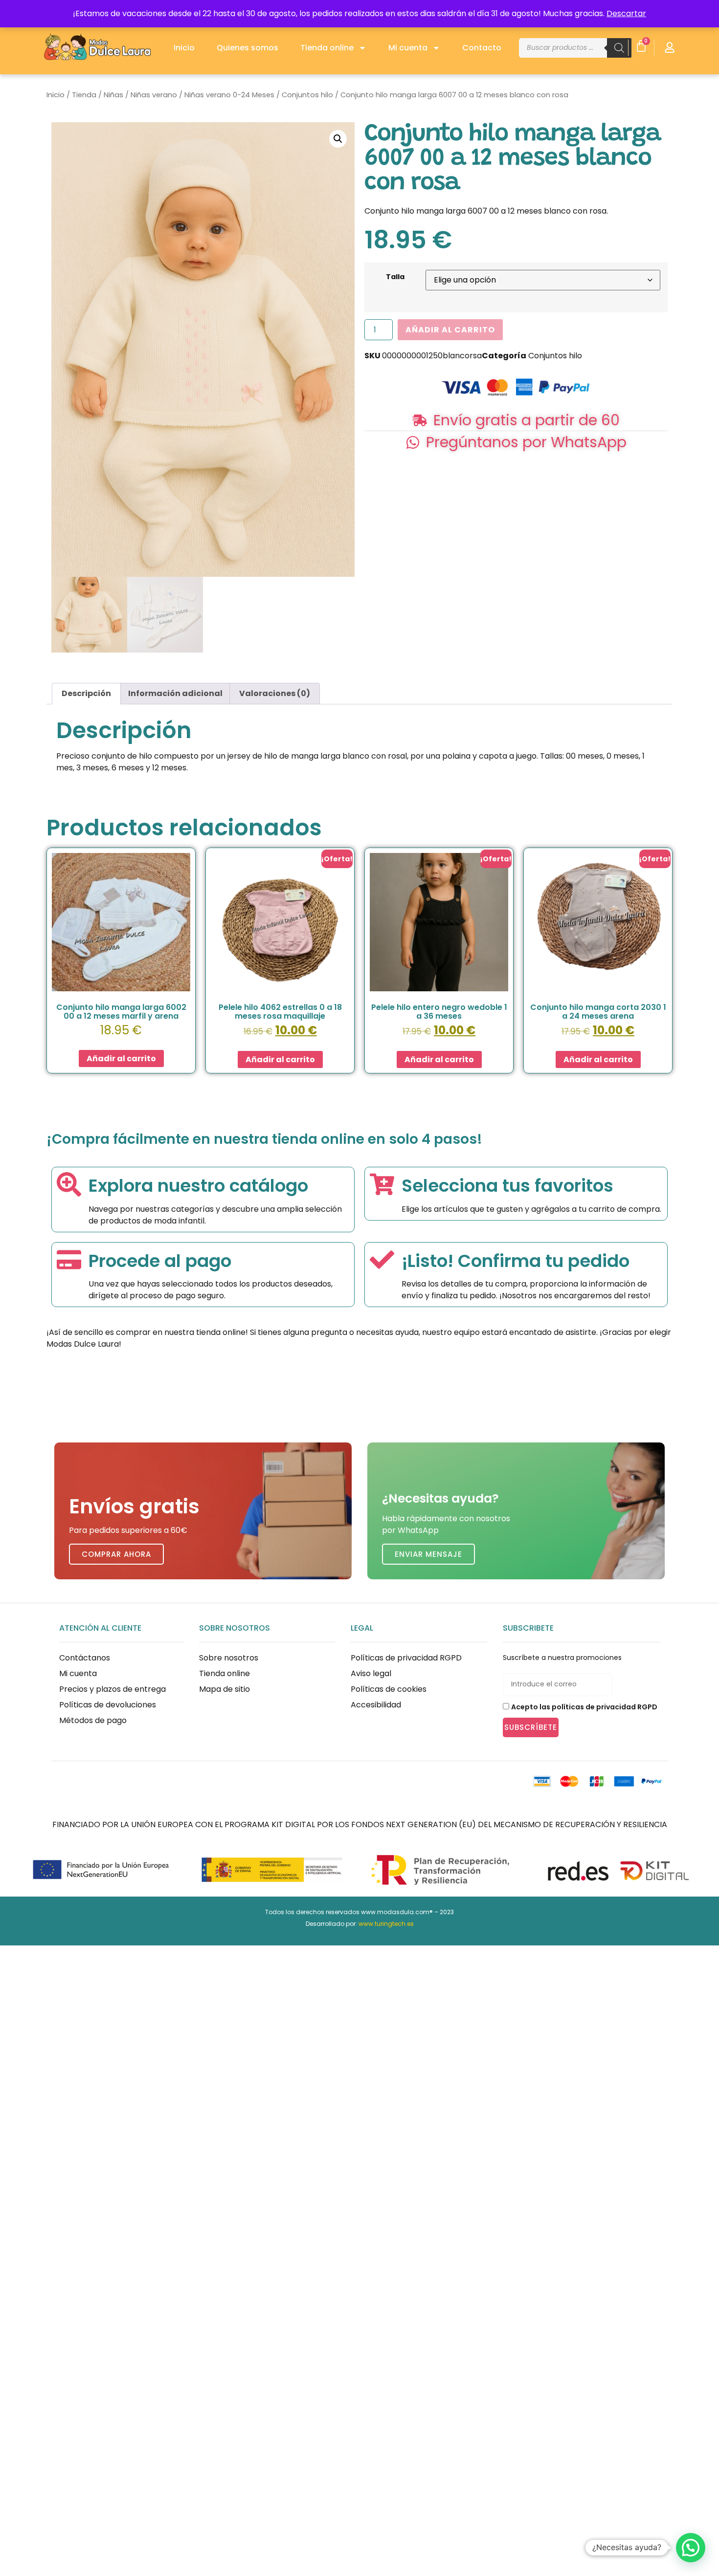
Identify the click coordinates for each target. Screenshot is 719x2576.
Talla (395, 277)
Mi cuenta (408, 48)
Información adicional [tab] (175, 693)
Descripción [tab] (86, 693)
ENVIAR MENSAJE (428, 1554)
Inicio (184, 48)
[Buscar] (619, 48)
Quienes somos (247, 48)
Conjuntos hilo (307, 95)
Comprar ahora (116, 1554)
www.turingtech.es (386, 1924)
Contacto (482, 48)
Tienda (84, 95)
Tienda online (327, 48)
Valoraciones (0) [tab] (275, 693)
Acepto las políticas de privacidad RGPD (584, 1707)
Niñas (113, 95)
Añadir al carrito (450, 330)
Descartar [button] (626, 13)
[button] (338, 139)
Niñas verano (154, 95)
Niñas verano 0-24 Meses (229, 95)
